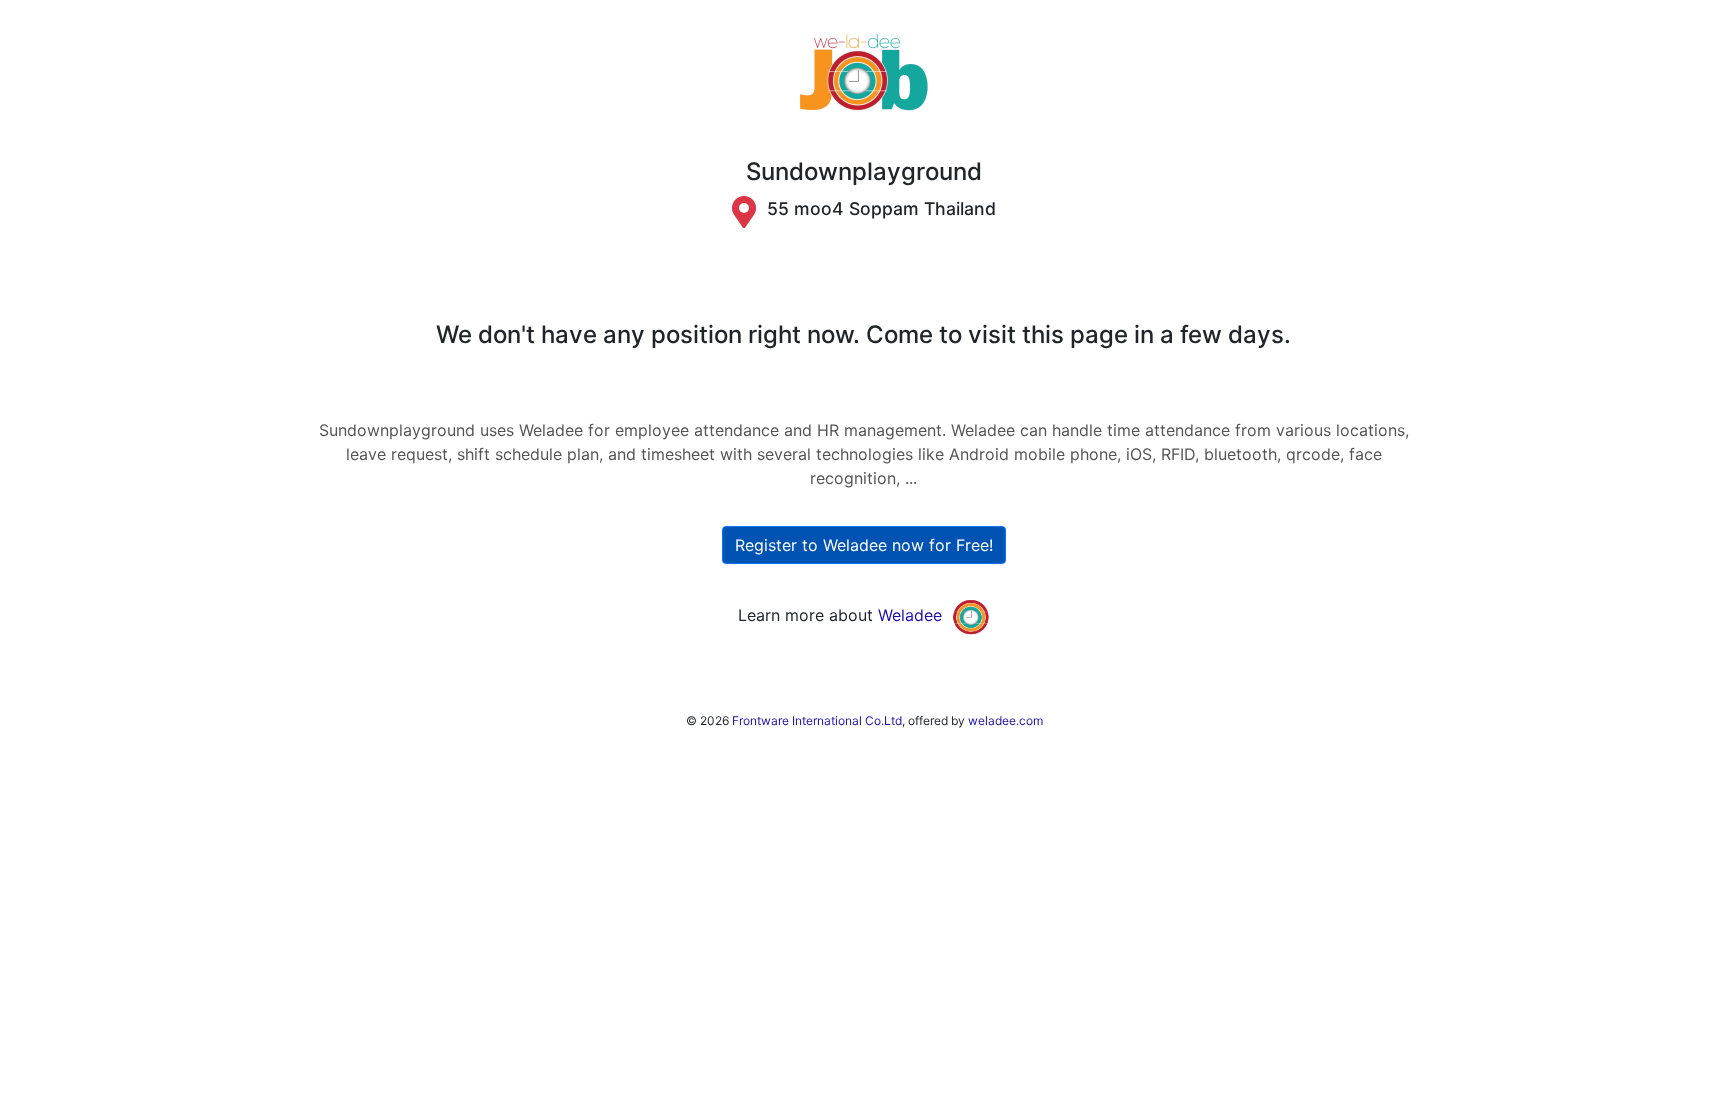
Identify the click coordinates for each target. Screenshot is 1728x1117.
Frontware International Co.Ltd (817, 720)
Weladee (910, 615)
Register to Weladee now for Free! (864, 545)
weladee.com (1005, 720)
